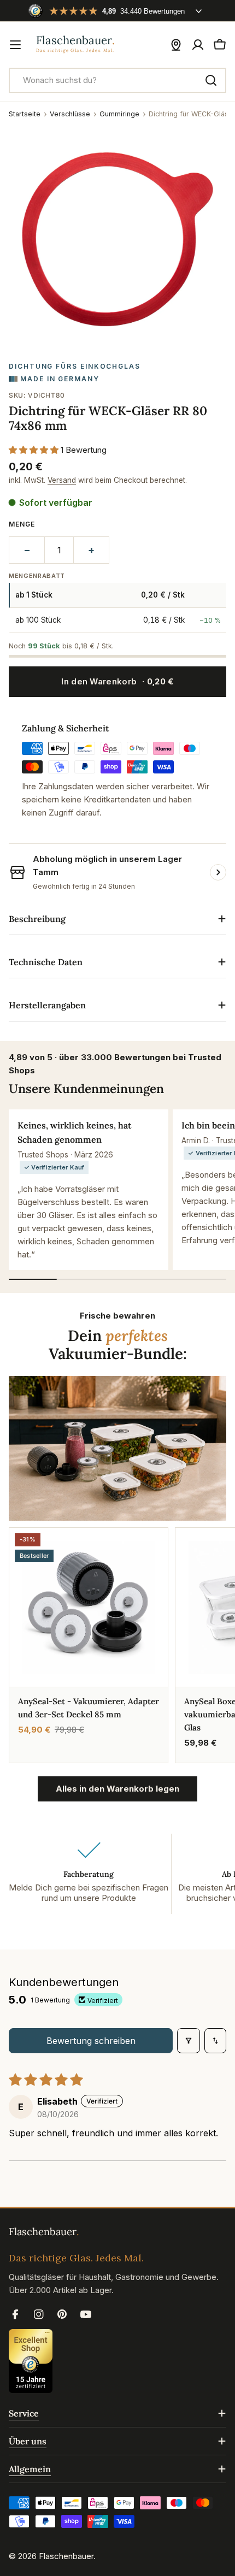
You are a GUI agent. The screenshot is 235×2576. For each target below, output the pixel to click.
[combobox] (117, 80)
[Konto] (198, 45)
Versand (62, 480)
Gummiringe (119, 114)
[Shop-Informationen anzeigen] (218, 872)
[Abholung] (176, 45)
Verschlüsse (70, 114)
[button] (35, 450)
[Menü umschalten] (15, 45)
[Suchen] (211, 80)
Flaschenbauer (66, 2556)
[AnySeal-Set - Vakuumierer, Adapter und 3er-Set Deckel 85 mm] (89, 1607)
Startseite (25, 114)
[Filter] (189, 2041)
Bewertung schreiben (91, 2041)
